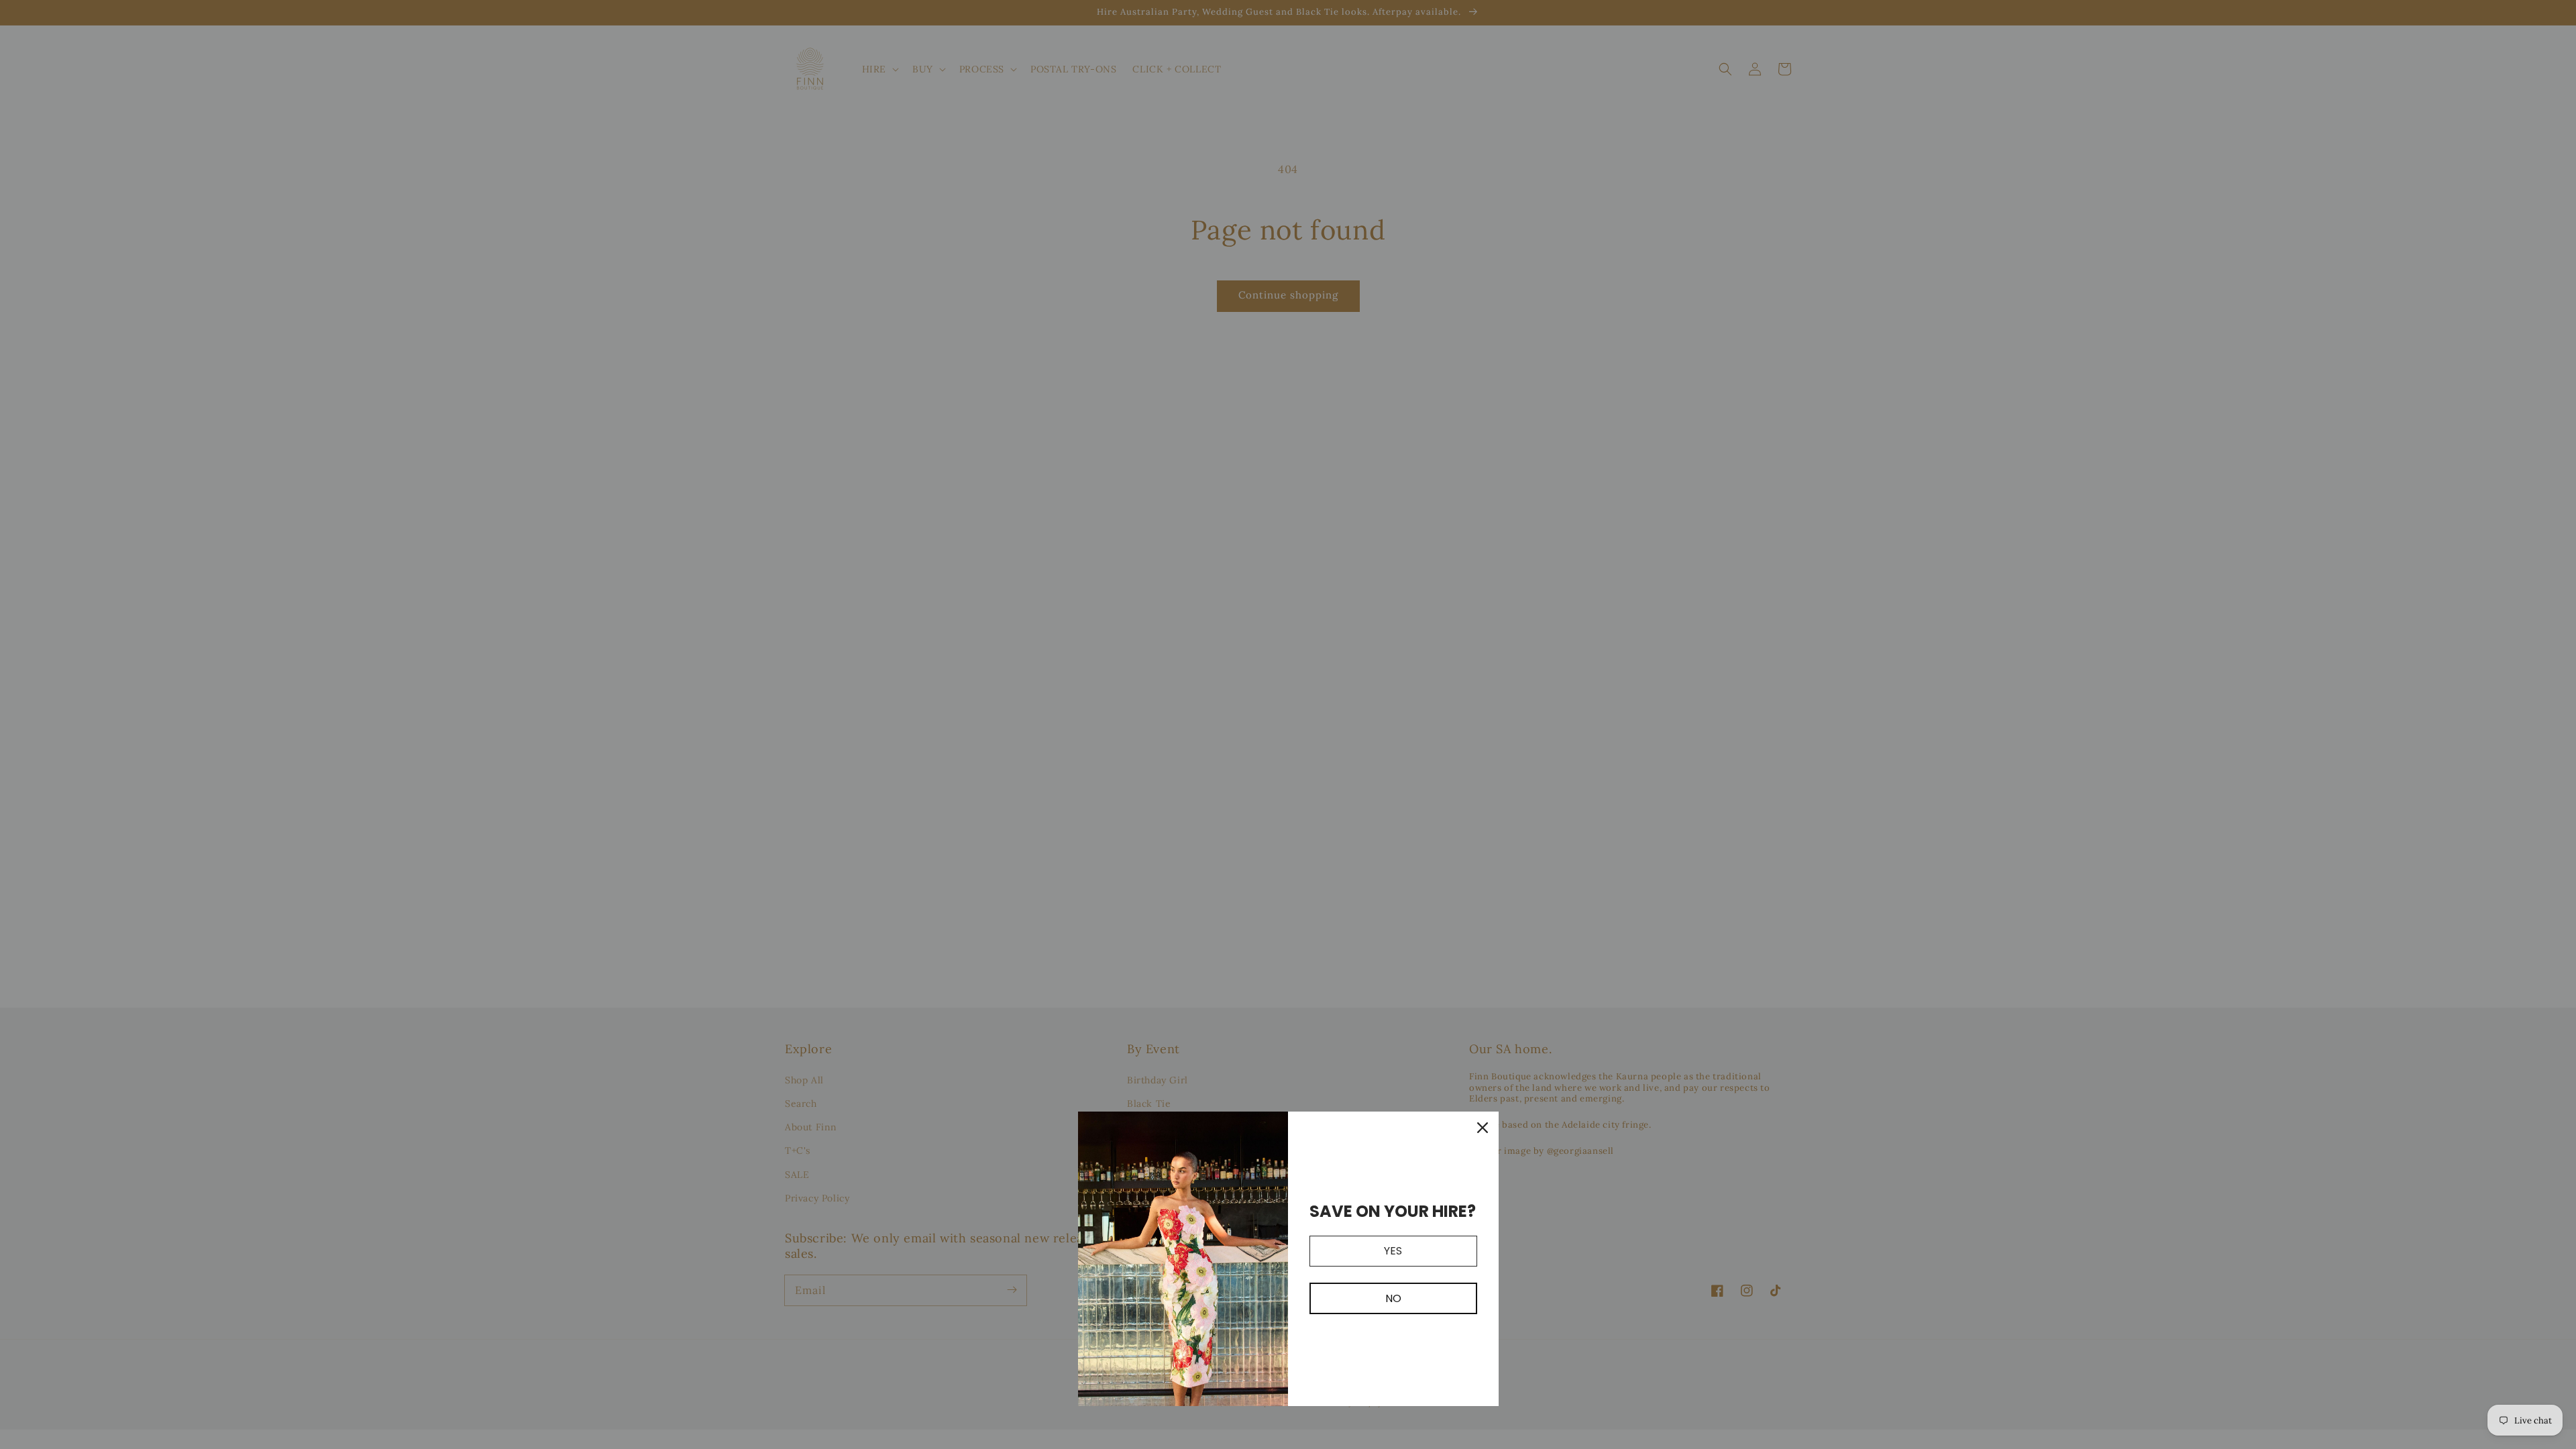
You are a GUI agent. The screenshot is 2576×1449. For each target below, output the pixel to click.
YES (1393, 1251)
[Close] (1483, 1128)
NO (1393, 1298)
